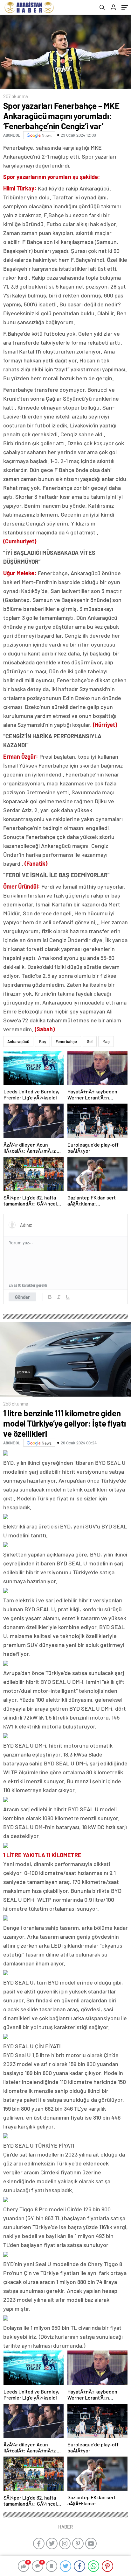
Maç (106, 1041)
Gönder (22, 1297)
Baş (42, 1041)
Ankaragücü (18, 1041)
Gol (90, 1041)
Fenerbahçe (66, 1041)
